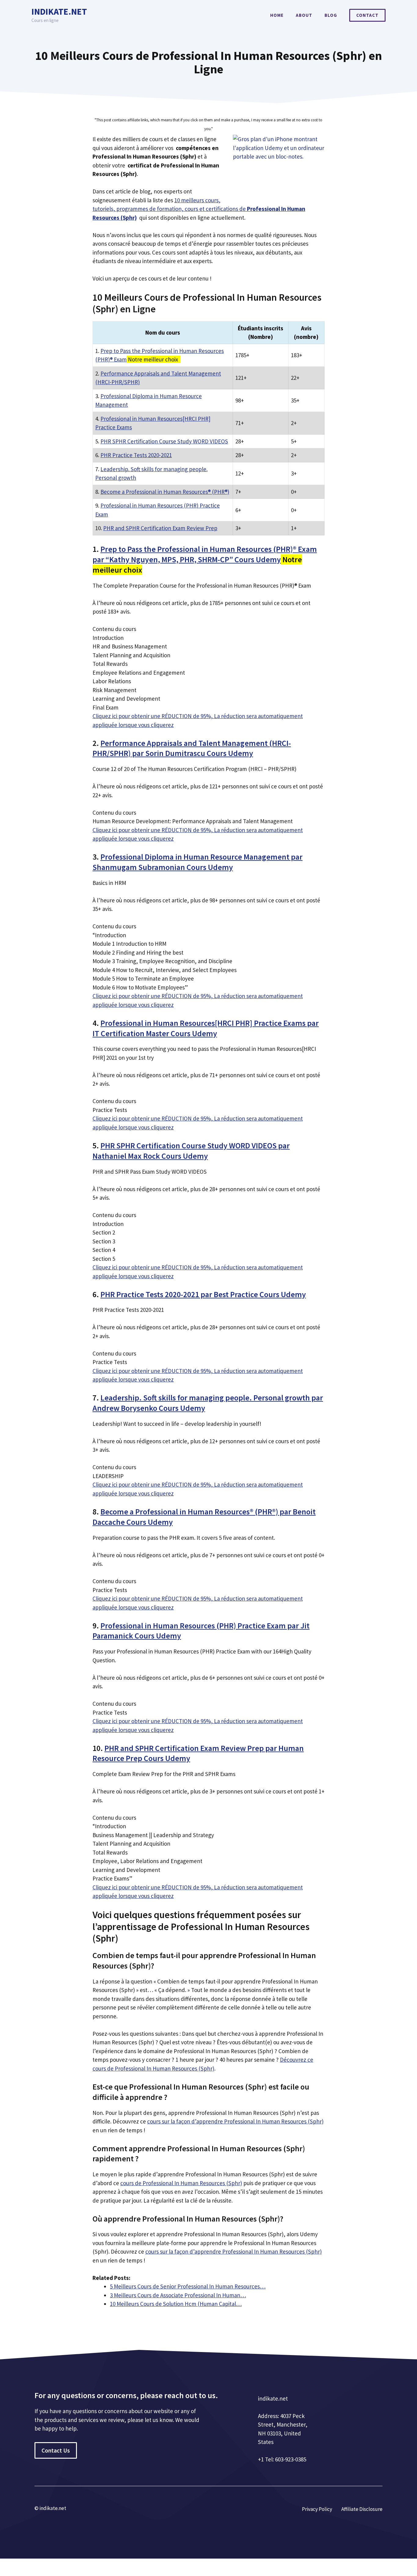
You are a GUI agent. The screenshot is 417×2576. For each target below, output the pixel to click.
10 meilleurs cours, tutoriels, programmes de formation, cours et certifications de (199, 209)
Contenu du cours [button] (114, 629)
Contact (367, 15)
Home (277, 15)
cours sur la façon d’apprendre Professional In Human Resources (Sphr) (235, 2121)
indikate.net (59, 11)
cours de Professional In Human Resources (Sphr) (181, 2183)
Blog (331, 15)
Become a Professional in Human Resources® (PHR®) (165, 492)
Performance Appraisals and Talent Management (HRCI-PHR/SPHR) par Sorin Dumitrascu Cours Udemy (192, 748)
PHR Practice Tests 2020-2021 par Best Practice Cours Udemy (203, 1294)
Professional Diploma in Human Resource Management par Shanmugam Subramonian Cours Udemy (198, 862)
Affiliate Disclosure (362, 2509)
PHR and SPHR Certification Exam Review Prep (160, 528)
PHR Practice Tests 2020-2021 (136, 455)
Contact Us (56, 2450)
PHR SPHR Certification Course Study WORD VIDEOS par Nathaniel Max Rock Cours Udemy (191, 1151)
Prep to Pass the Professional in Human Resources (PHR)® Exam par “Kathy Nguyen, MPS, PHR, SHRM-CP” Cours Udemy (205, 554)
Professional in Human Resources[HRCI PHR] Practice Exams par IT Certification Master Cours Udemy (206, 1028)
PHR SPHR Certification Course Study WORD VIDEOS (164, 441)
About (304, 15)
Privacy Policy (317, 2509)
